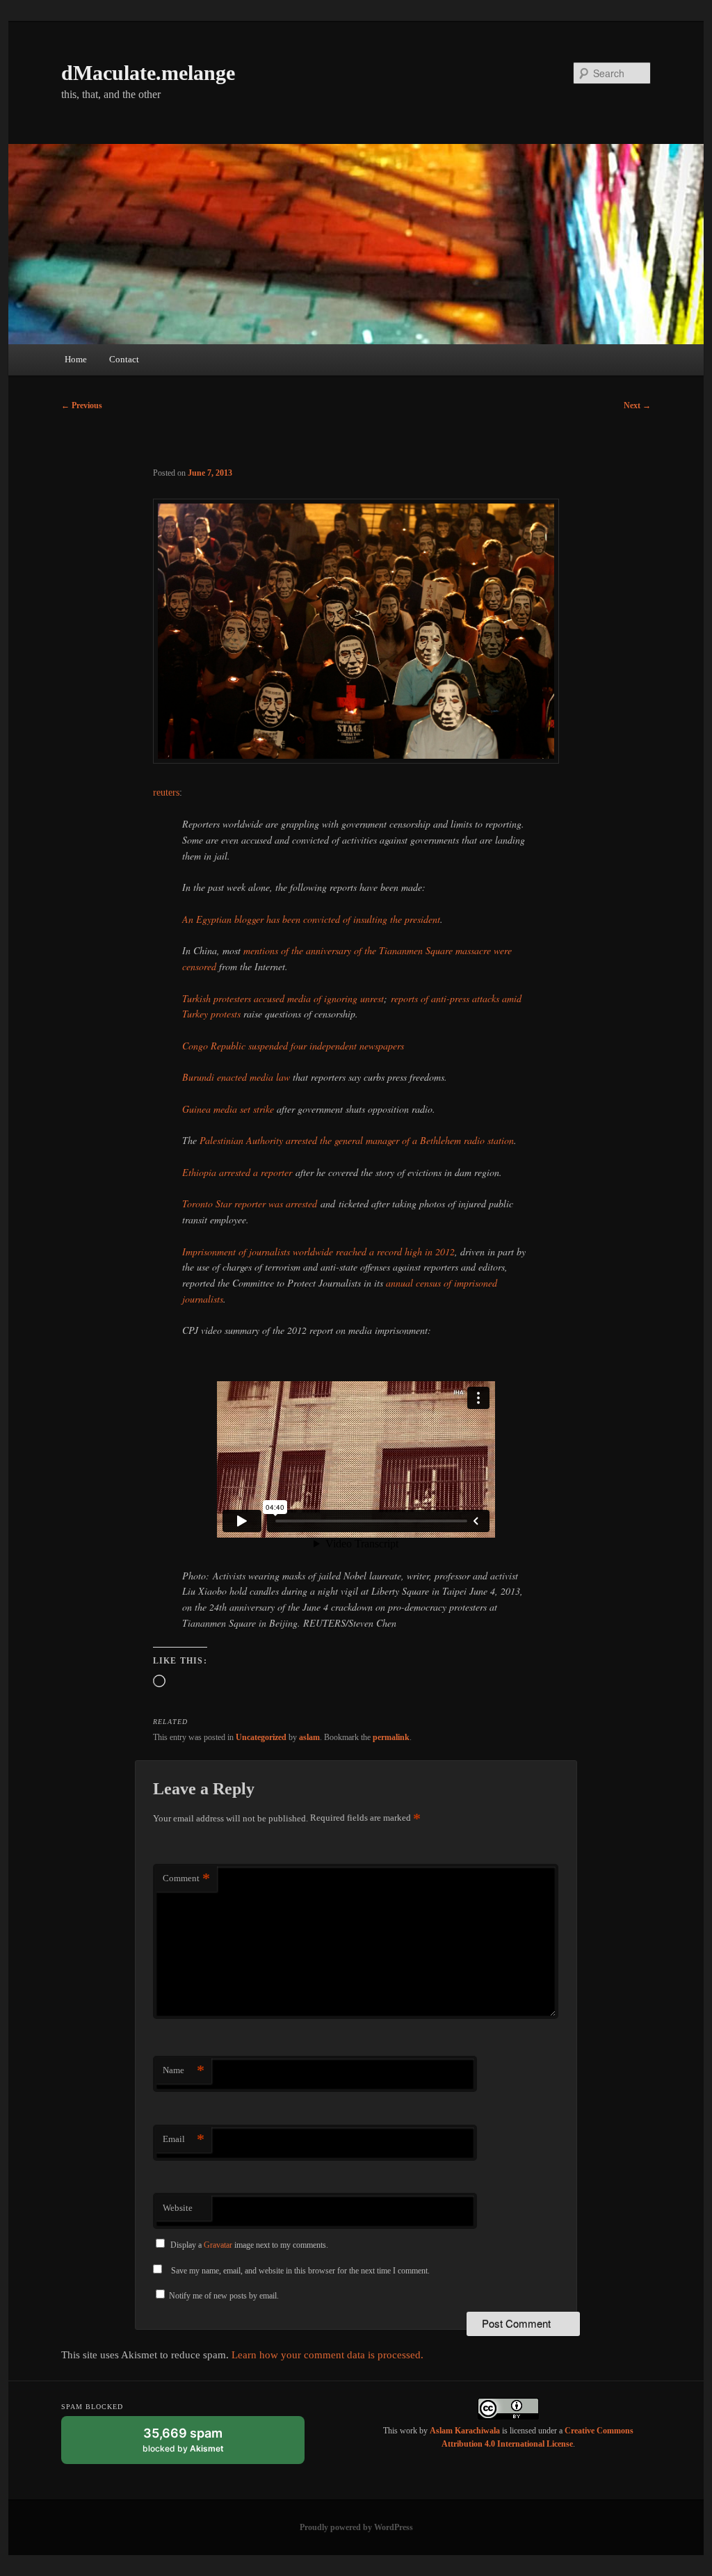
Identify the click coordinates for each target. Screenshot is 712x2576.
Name (184, 2070)
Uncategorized (261, 1737)
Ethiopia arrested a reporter (237, 1172)
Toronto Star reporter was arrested (250, 1204)
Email (184, 2139)
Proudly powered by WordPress (356, 2527)
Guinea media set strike (228, 1109)
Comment (186, 1878)
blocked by (196, 2445)
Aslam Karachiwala (465, 2431)
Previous (82, 405)
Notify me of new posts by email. (224, 2296)
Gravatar (218, 2245)
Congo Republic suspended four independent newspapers (293, 1046)
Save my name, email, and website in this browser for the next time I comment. (300, 2271)
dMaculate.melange (148, 73)
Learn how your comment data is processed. (327, 2355)
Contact (124, 359)
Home (76, 359)
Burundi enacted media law (236, 1077)
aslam (309, 1737)
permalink (391, 1737)
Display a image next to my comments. (249, 2245)
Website (178, 2208)
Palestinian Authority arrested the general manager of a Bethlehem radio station (357, 1140)
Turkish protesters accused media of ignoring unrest (283, 998)
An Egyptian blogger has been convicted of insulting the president (311, 919)
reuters (166, 792)
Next (637, 405)
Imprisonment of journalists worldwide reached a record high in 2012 (318, 1251)
